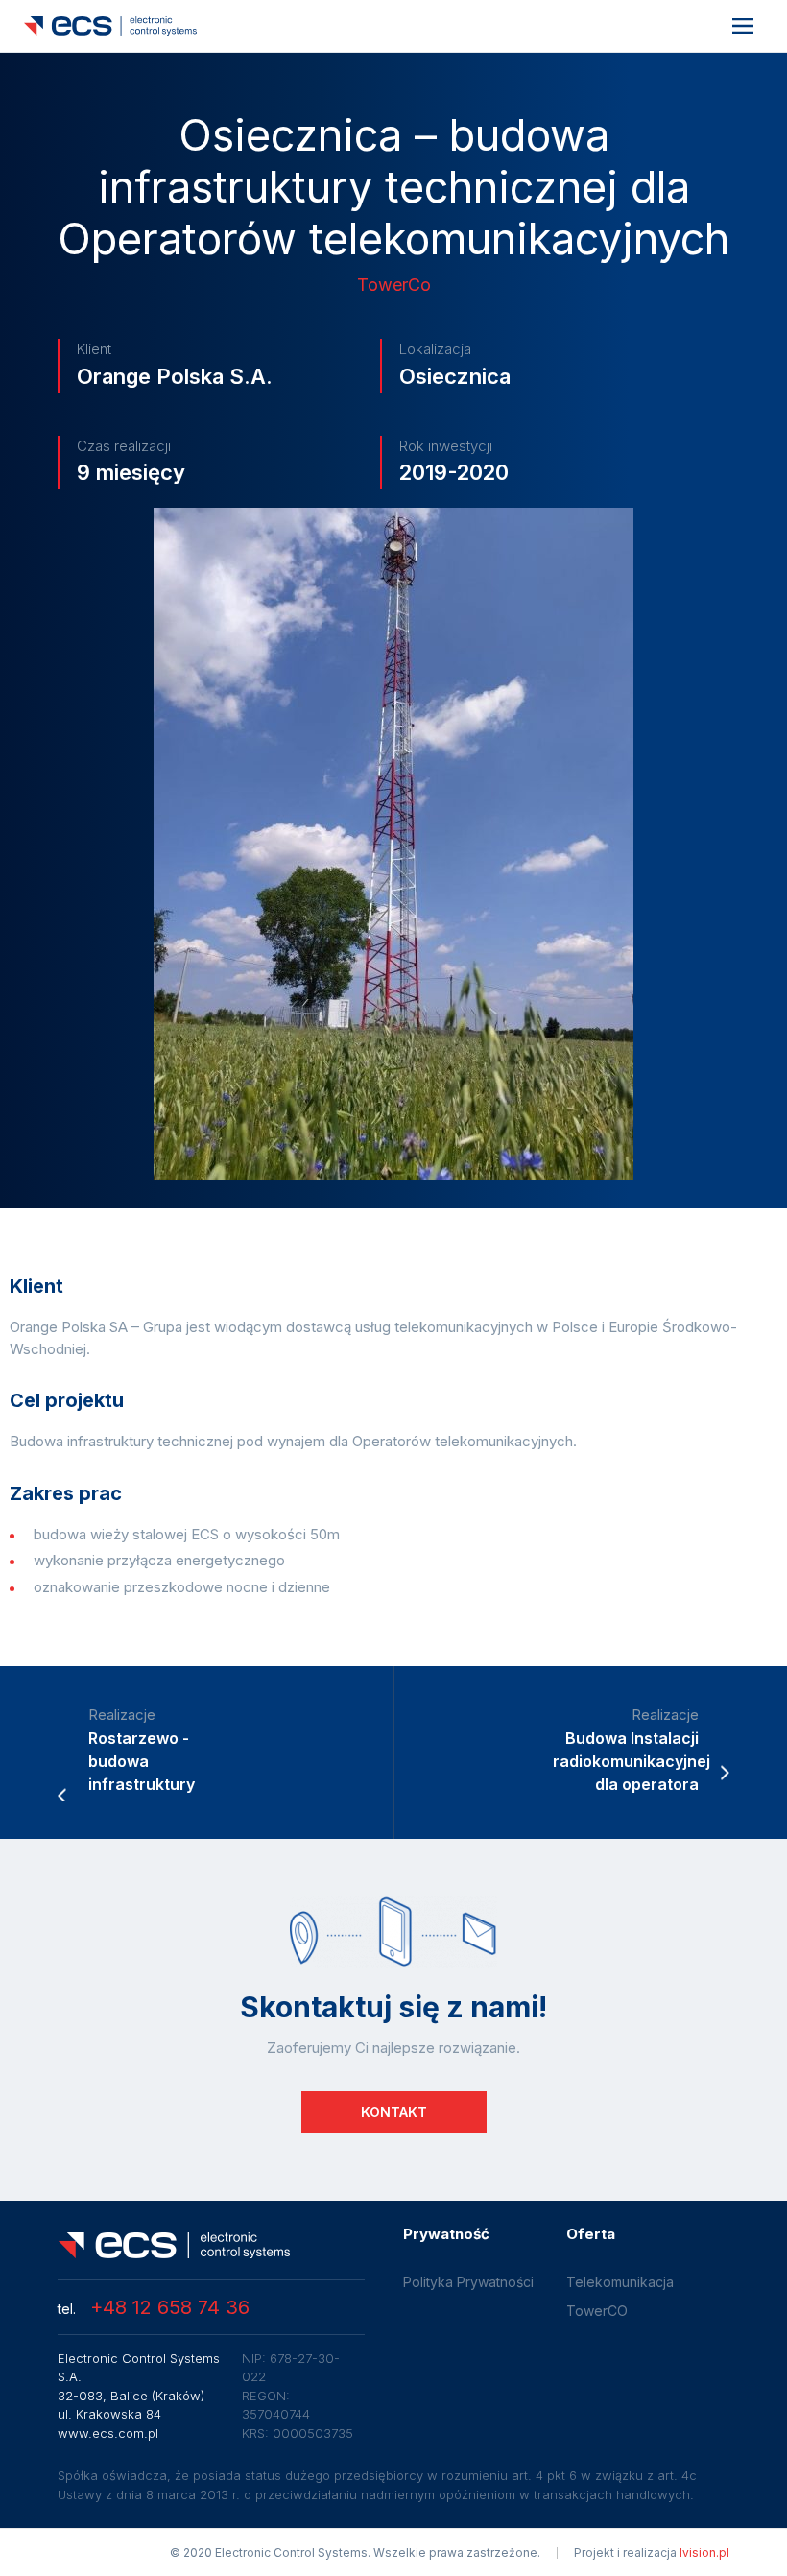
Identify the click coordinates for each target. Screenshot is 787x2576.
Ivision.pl (704, 2552)
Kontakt (394, 2112)
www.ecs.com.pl (108, 2433)
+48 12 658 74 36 (154, 2307)
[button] (743, 26)
